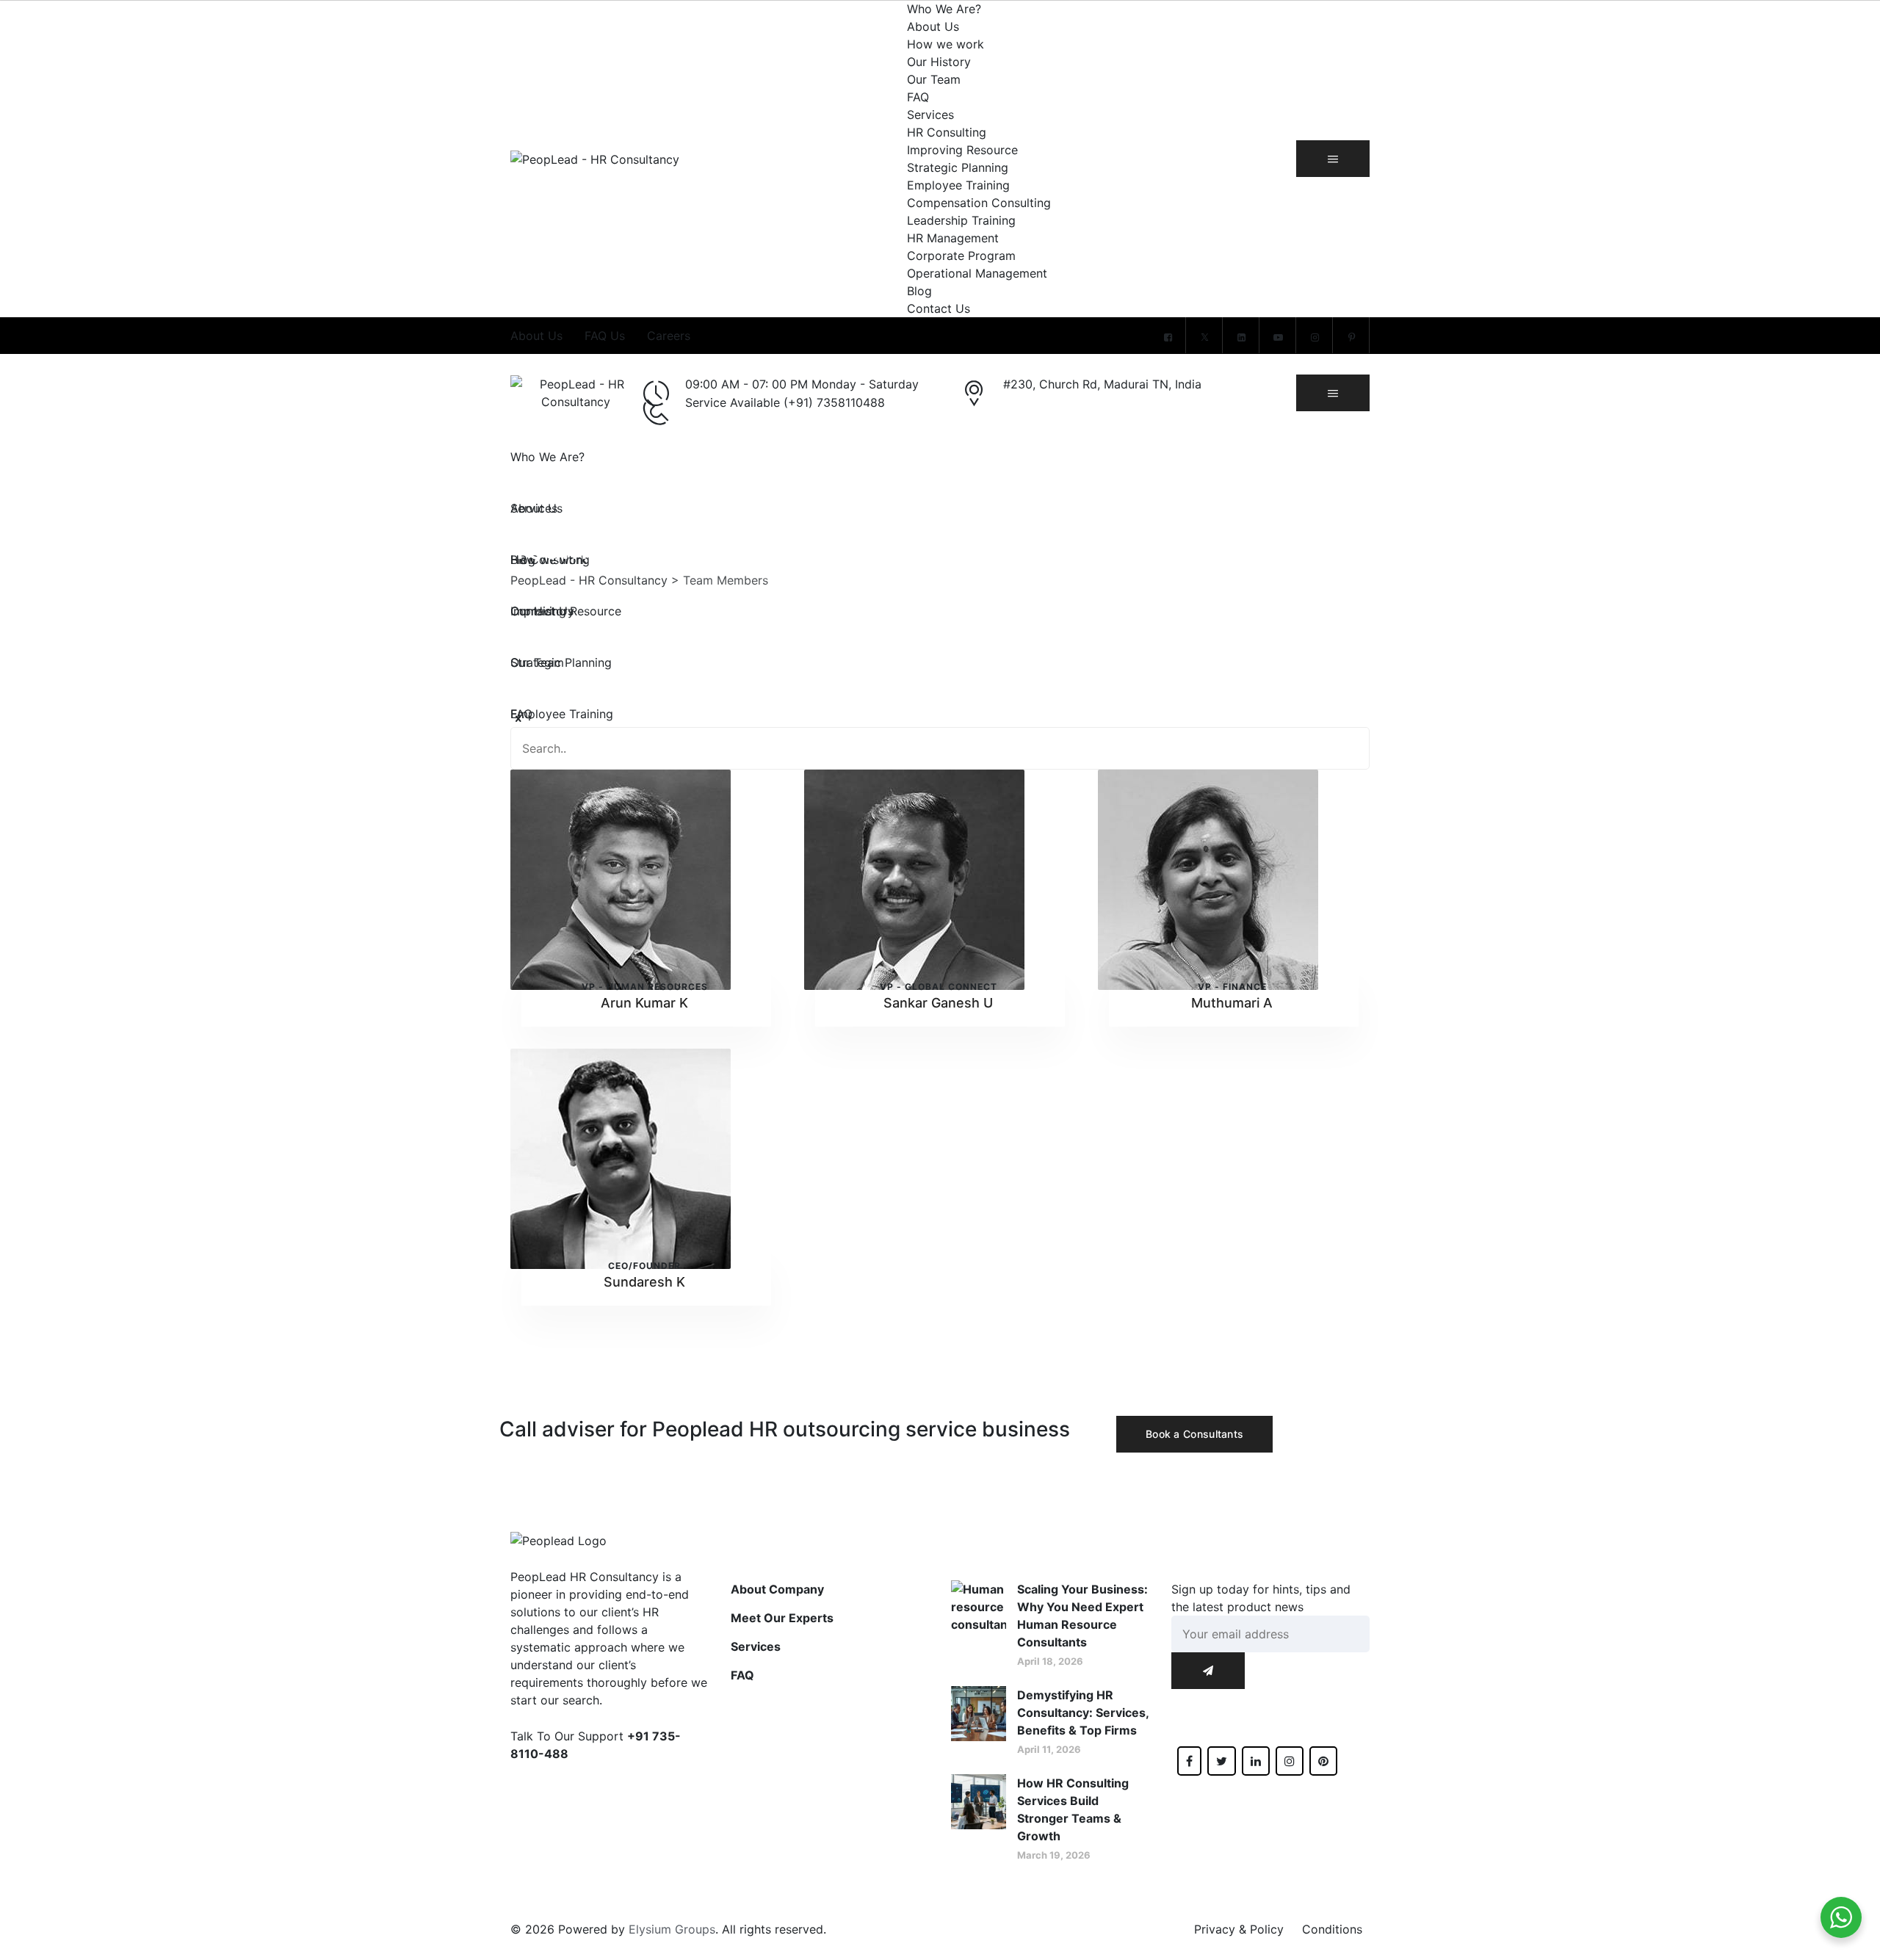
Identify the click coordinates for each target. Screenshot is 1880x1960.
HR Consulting (947, 132)
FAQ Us (605, 336)
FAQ (918, 97)
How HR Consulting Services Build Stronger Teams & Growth (1073, 1809)
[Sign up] (1208, 1671)
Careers (669, 336)
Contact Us (939, 308)
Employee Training (958, 185)
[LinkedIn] (1241, 337)
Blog (919, 291)
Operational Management (977, 273)
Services (930, 115)
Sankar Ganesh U (938, 1003)
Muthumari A (1232, 1003)
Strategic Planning (958, 167)
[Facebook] (1168, 337)
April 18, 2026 (1050, 1661)
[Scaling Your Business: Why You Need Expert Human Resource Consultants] (979, 1624)
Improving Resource (962, 150)
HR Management (953, 238)
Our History (939, 62)
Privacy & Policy (1239, 1929)
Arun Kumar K (644, 1003)
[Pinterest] (1351, 337)
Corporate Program (961, 256)
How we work (946, 44)
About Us (933, 26)
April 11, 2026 (1049, 1749)
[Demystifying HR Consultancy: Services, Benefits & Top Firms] (979, 1721)
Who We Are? (944, 9)
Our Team (934, 79)
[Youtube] (1278, 337)
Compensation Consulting (979, 203)
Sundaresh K (644, 1282)
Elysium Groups (672, 1929)
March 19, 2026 (1054, 1855)
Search (1344, 748)
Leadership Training (961, 220)
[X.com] (1204, 337)
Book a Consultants (1194, 1434)
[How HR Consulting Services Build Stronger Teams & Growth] (979, 1818)
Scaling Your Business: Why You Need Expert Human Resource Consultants (1082, 1616)
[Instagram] (1315, 337)
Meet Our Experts (782, 1618)
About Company (777, 1589)
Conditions (1332, 1929)
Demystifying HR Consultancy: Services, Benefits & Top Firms (1083, 1713)
